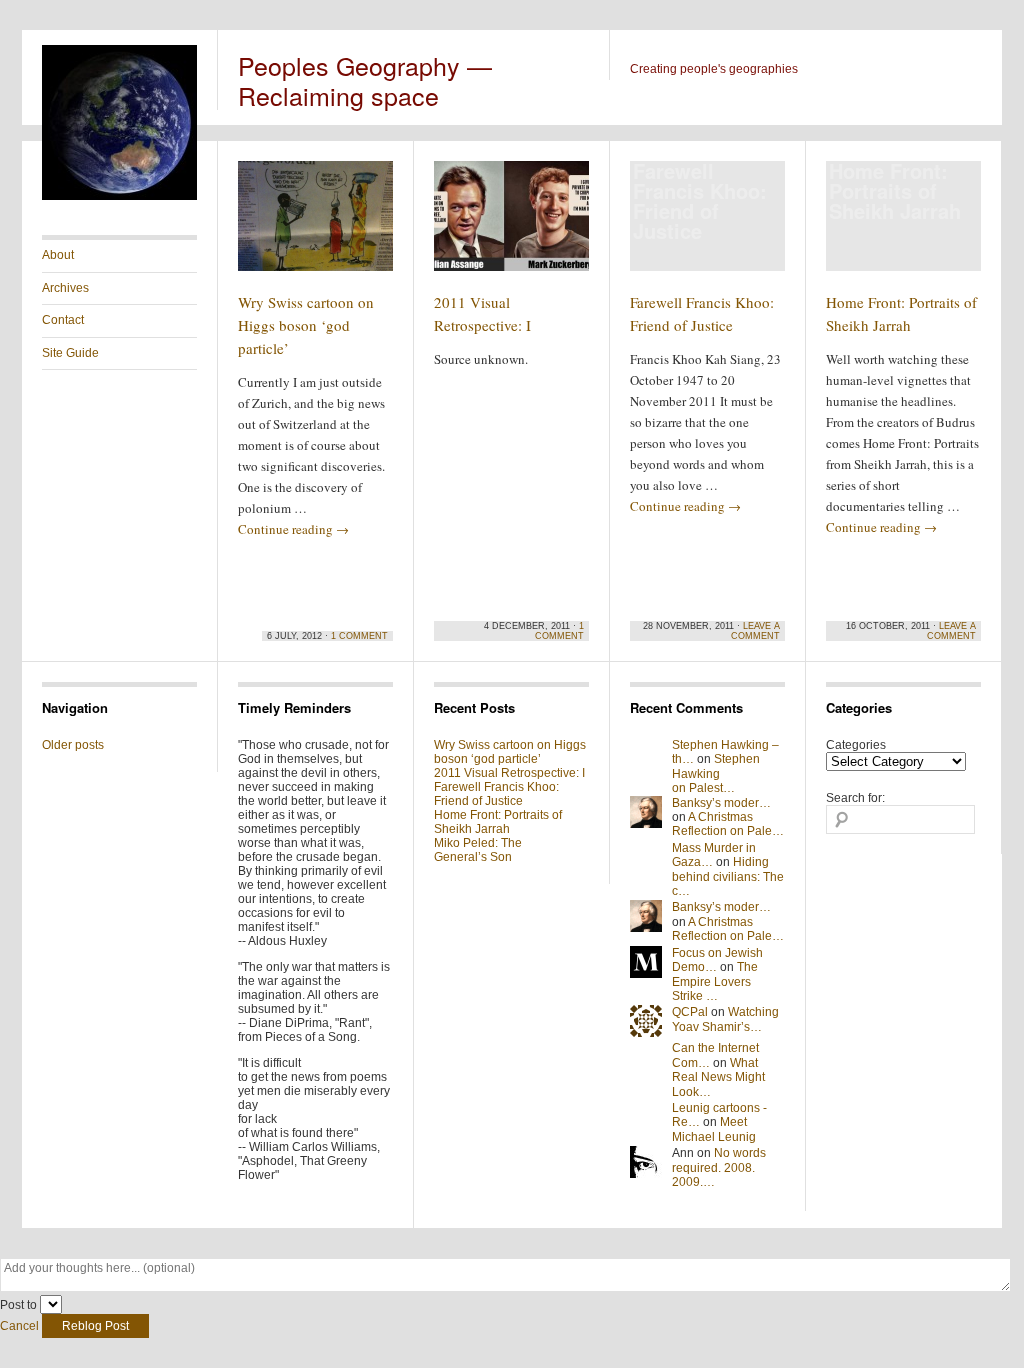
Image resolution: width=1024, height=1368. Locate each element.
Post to (18, 1305)
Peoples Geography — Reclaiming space (365, 80)
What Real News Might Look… (718, 1077)
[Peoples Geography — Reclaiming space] (119, 196)
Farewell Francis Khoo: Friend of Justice (496, 794)
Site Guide (70, 353)
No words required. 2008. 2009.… (719, 1167)
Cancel (19, 1326)
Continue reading (293, 529)
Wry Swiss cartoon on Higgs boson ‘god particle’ (306, 325)
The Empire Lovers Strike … (715, 981)
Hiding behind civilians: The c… (728, 876)
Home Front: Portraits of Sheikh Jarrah (498, 822)
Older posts (73, 745)
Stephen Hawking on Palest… (716, 773)
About (58, 255)
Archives (65, 288)
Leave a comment (755, 631)
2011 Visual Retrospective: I (509, 773)
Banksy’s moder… (721, 803)
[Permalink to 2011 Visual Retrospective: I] (511, 225)
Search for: (855, 798)
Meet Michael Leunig (714, 1129)
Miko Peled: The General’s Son (478, 850)
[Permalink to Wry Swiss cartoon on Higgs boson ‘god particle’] (315, 225)
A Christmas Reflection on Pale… (728, 824)
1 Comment (359, 636)
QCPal (690, 1012)
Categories (856, 745)
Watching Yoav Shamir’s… (725, 1019)
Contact (63, 320)
